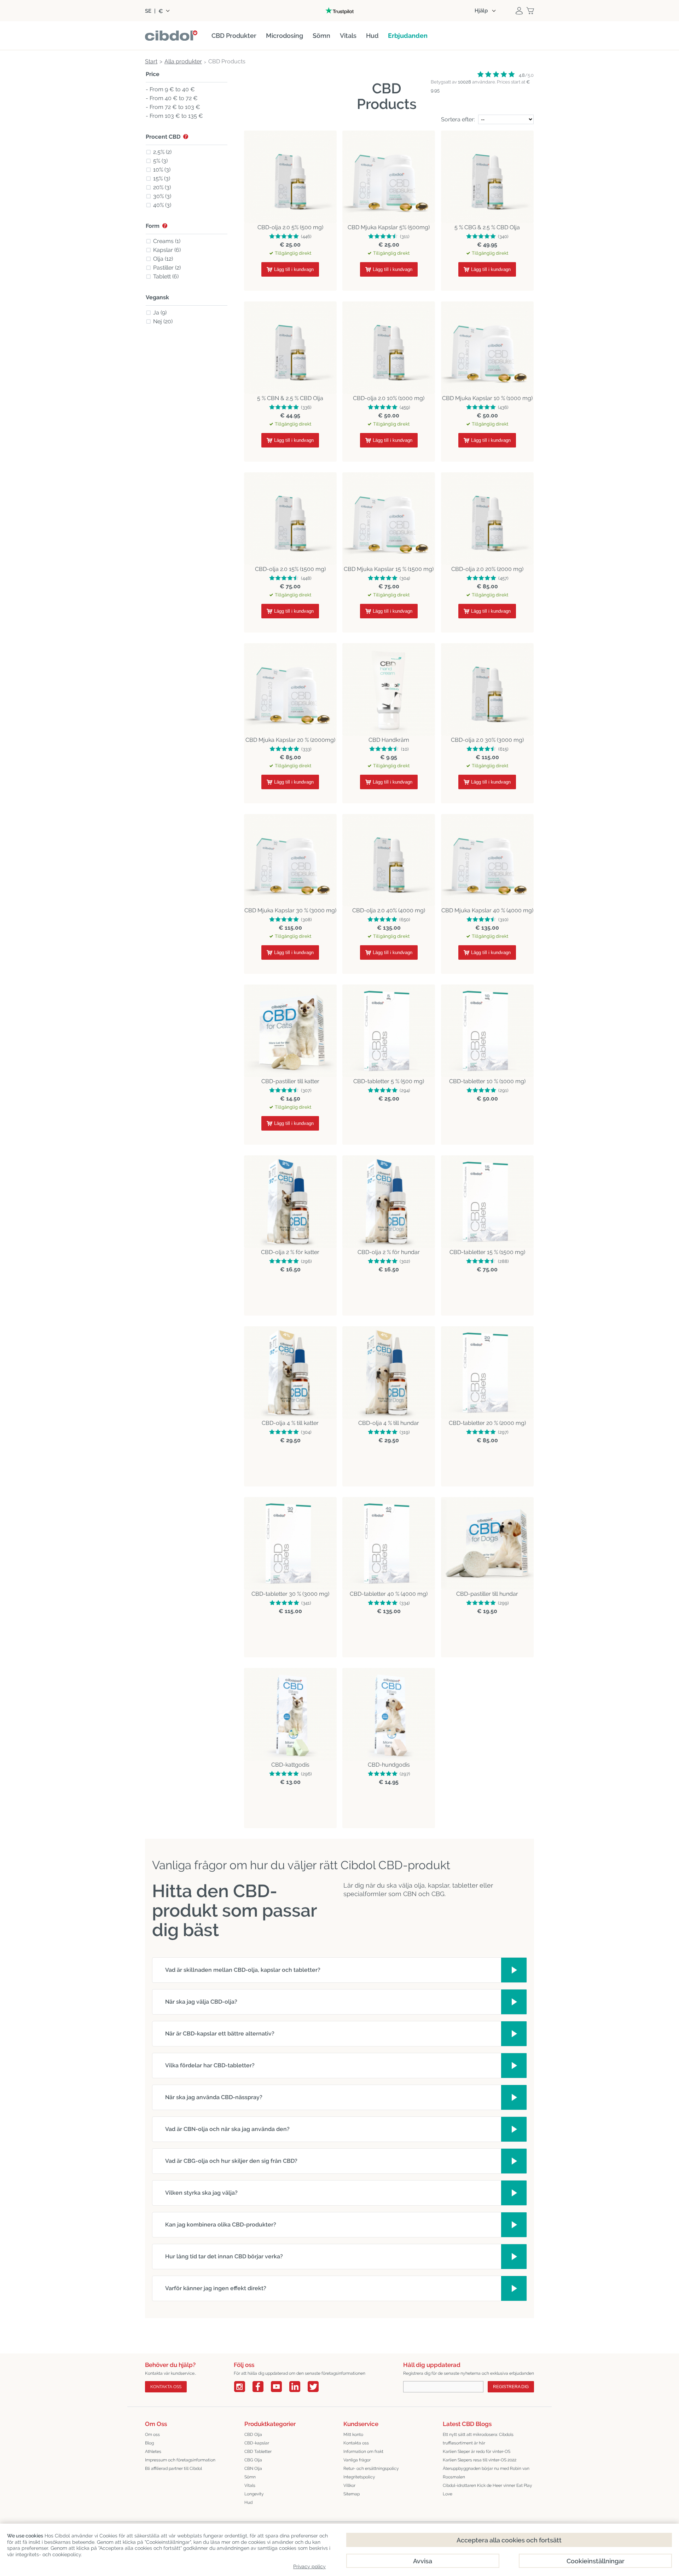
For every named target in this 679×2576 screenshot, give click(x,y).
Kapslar (167, 250)
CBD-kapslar (257, 2443)
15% (162, 178)
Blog (149, 2443)
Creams (167, 241)
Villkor (349, 2485)
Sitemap (352, 2494)
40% (162, 205)
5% (160, 161)
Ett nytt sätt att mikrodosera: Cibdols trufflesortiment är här (478, 2439)
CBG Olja (253, 2460)
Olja (163, 259)
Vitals (250, 2485)
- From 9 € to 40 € (170, 90)
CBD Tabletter (258, 2451)
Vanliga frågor (357, 2460)
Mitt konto (353, 2435)
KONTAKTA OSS (166, 2387)
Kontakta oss (356, 2443)
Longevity (254, 2494)
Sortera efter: (458, 119)
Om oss (152, 2435)
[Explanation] (186, 137)
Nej (163, 321)
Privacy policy (309, 2566)
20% (162, 187)
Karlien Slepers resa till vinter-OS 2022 (480, 2460)
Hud (248, 2502)
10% (162, 170)
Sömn (250, 2477)
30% (162, 196)
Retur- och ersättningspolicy (371, 2468)
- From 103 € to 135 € (174, 116)
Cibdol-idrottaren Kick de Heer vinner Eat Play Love (488, 2490)
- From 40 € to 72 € (172, 99)
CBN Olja (253, 2468)
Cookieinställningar (596, 2561)
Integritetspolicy (359, 2477)
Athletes (153, 2451)
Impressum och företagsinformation (180, 2460)
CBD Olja (253, 2435)
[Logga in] (519, 11)
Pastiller (167, 268)
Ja (160, 313)
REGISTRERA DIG (511, 2387)
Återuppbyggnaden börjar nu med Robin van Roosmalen (486, 2473)
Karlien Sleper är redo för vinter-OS (477, 2451)
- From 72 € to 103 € (173, 107)
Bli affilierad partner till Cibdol (173, 2468)
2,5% (162, 152)
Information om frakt (363, 2451)
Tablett (166, 276)
